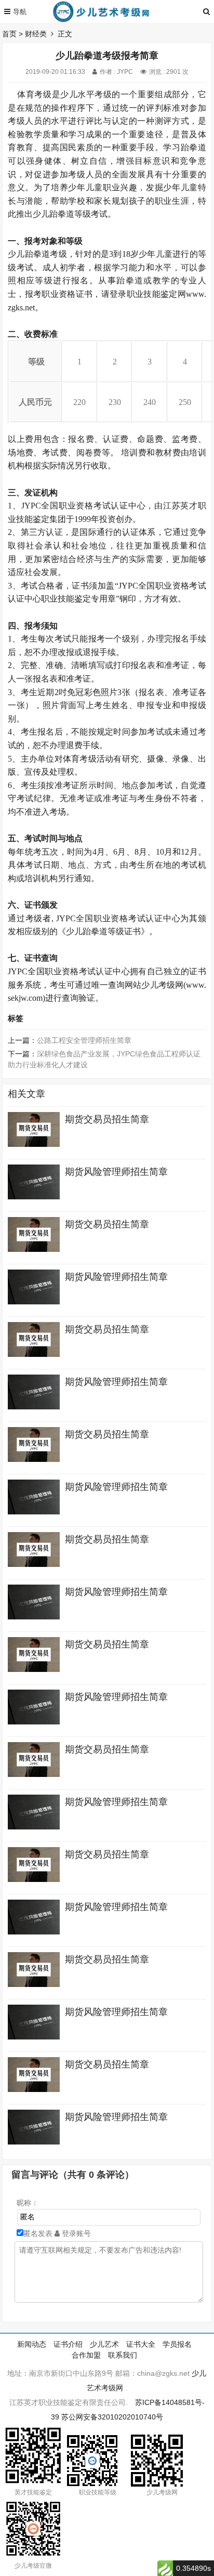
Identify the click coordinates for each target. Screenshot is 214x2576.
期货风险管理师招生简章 (116, 1172)
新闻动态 (32, 2344)
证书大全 (141, 2344)
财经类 (36, 34)
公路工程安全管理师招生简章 (84, 1040)
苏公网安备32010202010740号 (112, 2417)
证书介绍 (68, 2344)
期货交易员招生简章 (107, 1119)
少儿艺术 (104, 2344)
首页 (9, 34)
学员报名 (177, 2344)
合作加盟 (86, 2355)
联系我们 (123, 2355)
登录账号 (75, 2233)
